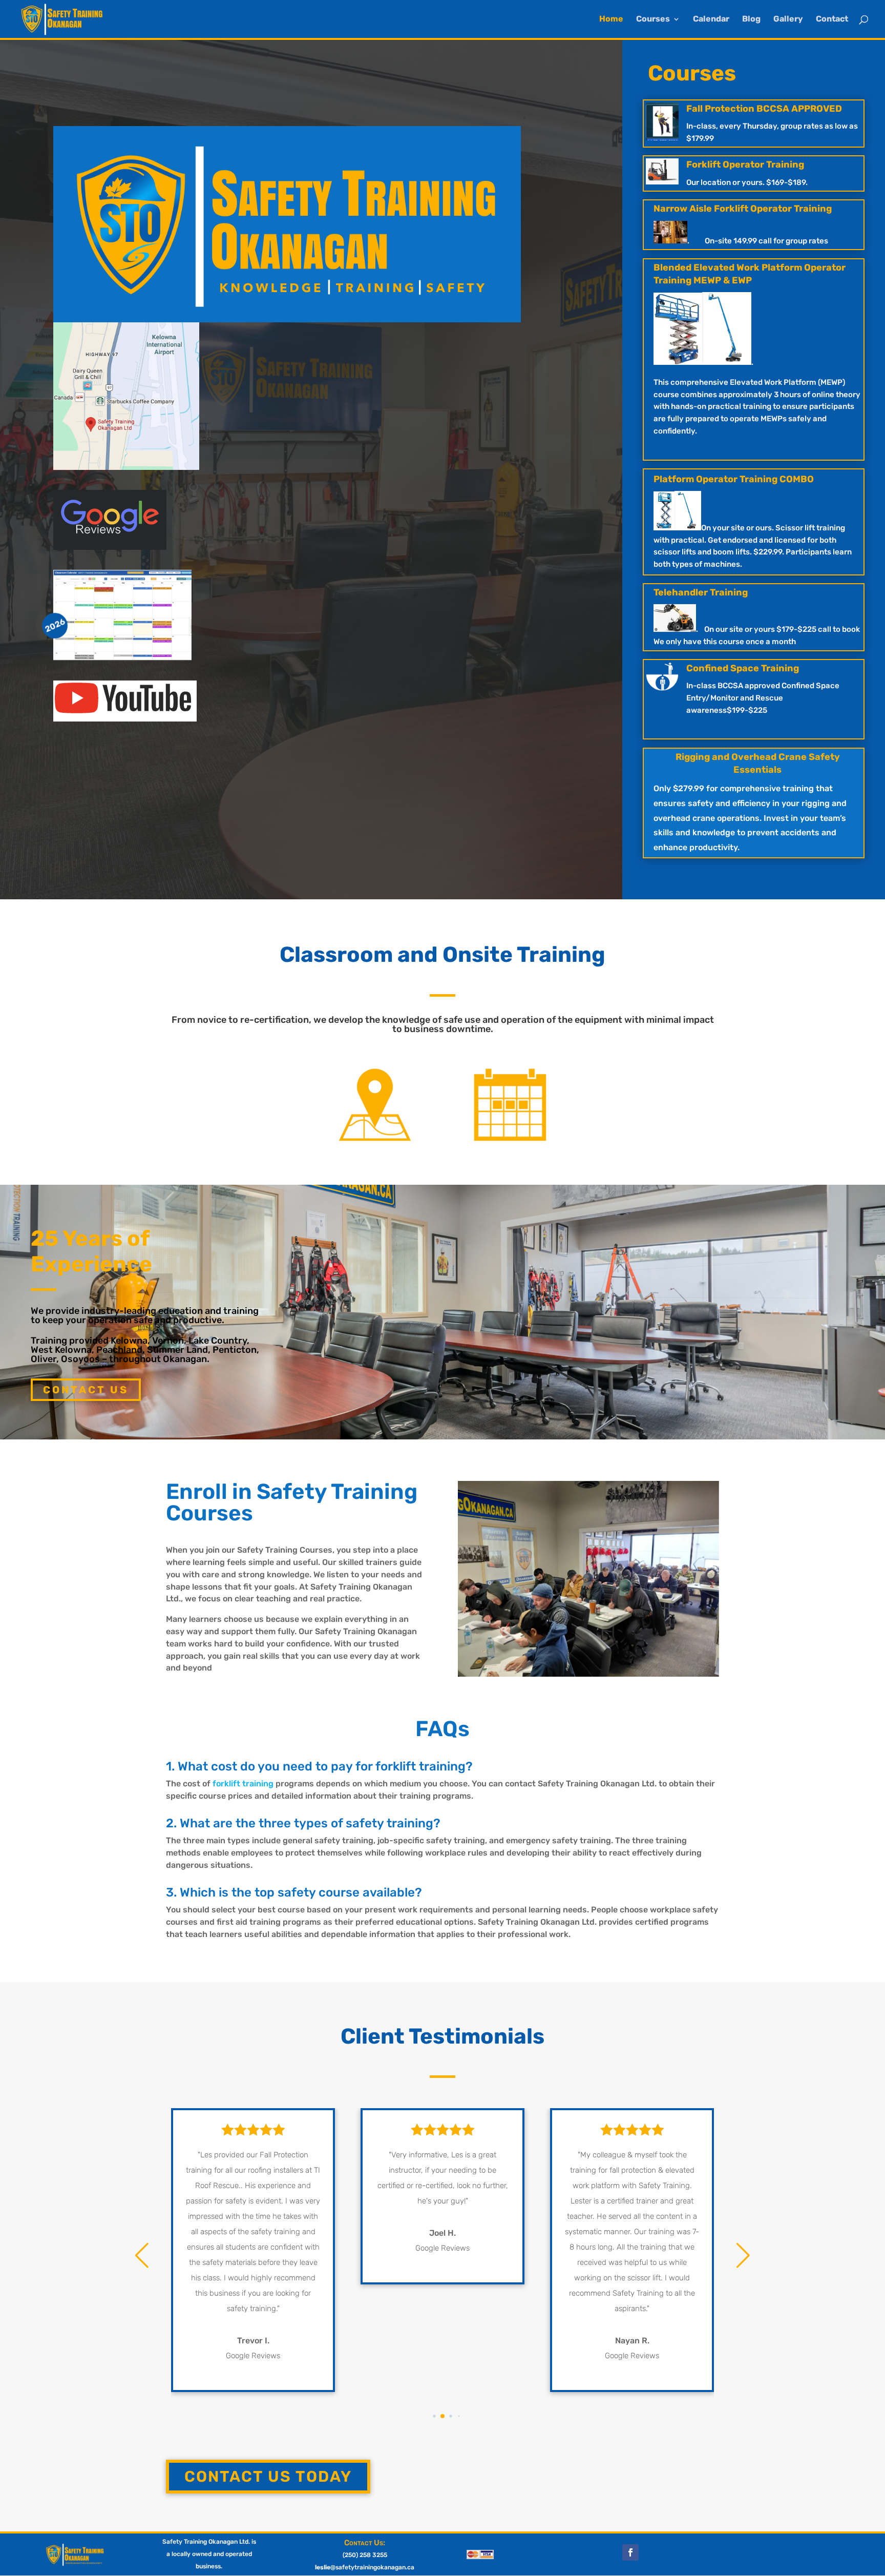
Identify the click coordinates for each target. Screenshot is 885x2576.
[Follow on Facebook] (630, 2552)
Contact (832, 19)
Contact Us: (365, 2543)
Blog (751, 19)
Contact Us (86, 1390)
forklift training (243, 1784)
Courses (653, 19)
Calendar (711, 19)
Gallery (788, 19)
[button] (426, 2416)
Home (611, 19)
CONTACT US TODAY (268, 2477)
